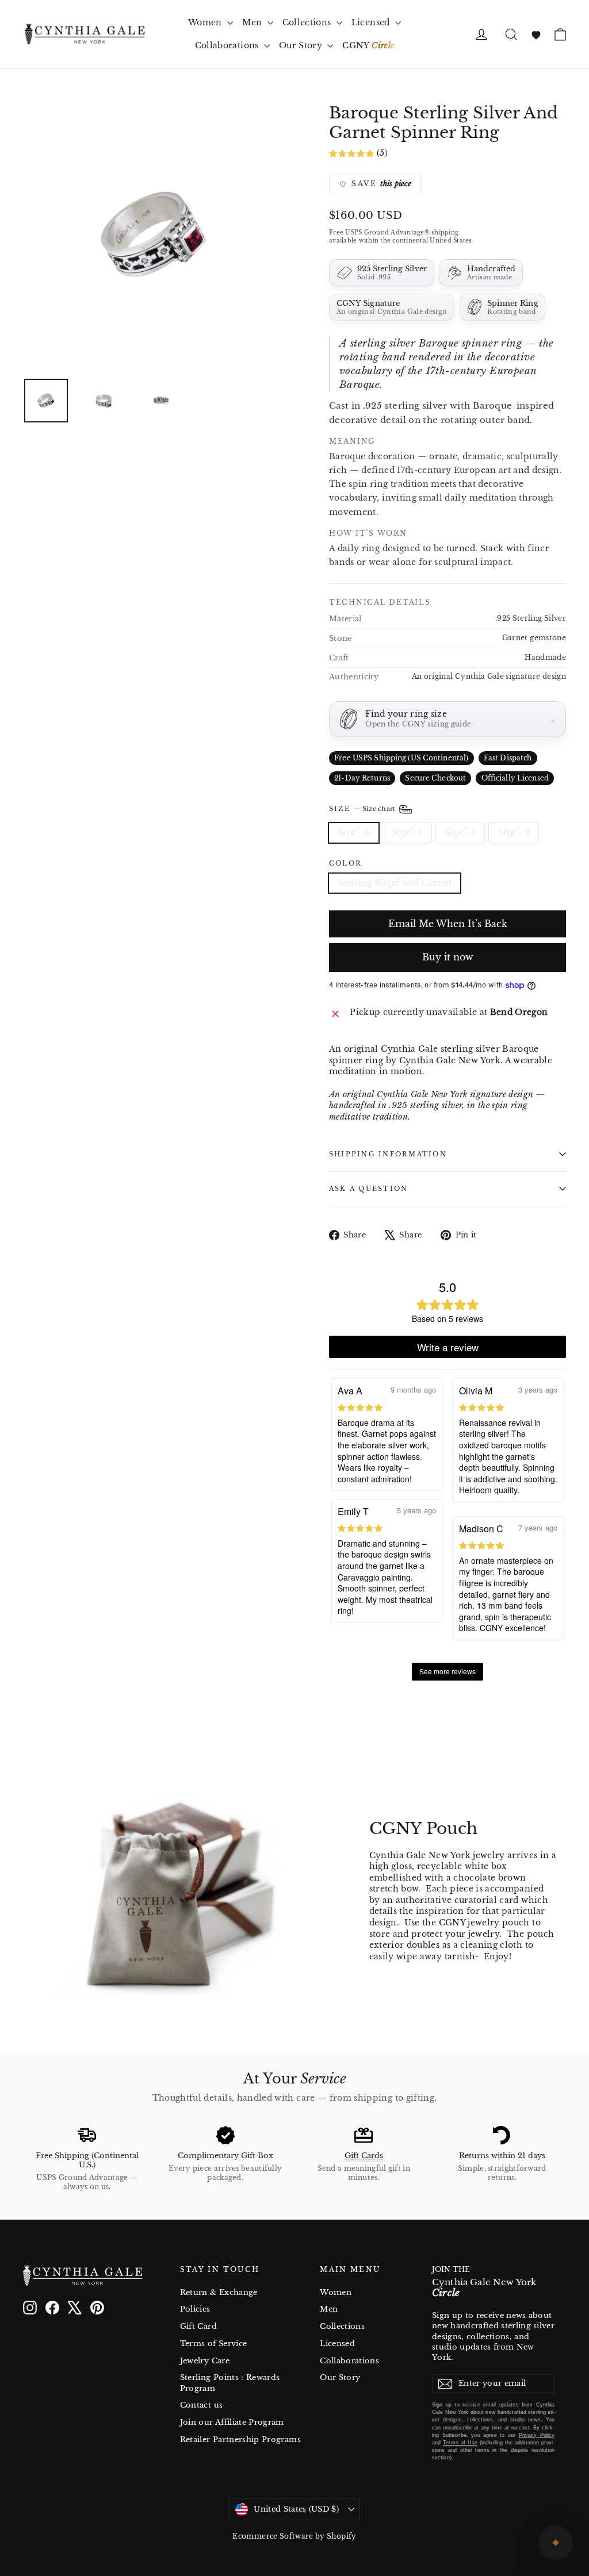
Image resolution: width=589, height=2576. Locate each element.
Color (345, 864)
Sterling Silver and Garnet (395, 883)
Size (363, 809)
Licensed (372, 22)
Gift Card (198, 2326)
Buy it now (448, 957)
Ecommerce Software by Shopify (294, 2536)
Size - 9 (514, 832)
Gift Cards (364, 2156)
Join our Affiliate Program (232, 2422)
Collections (308, 22)
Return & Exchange (219, 2292)
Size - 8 (460, 832)
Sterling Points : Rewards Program (230, 2383)
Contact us (202, 2405)
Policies (195, 2309)
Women (206, 22)
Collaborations (228, 45)
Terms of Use (460, 2443)
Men (253, 22)
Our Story (302, 45)
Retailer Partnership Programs (240, 2439)
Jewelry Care (205, 2361)
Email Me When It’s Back (448, 924)
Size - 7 (407, 832)
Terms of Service (214, 2344)
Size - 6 (354, 832)
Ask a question (368, 1189)
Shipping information (388, 1154)
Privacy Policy (537, 2435)
